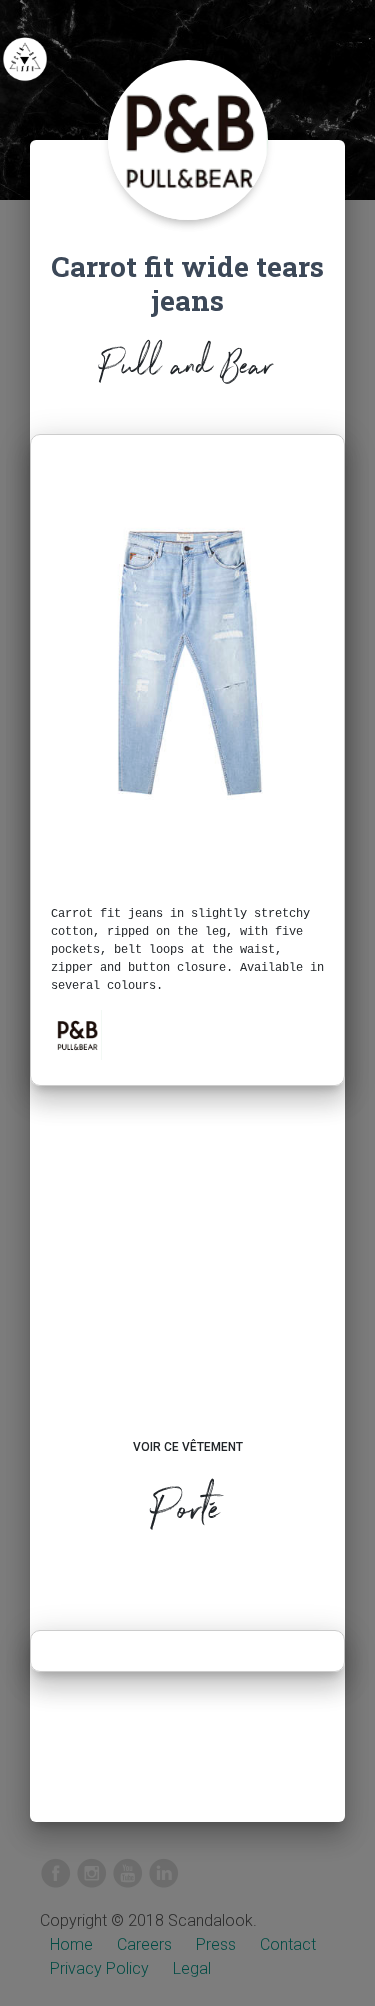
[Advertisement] (187, 1281)
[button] (77, 1035)
